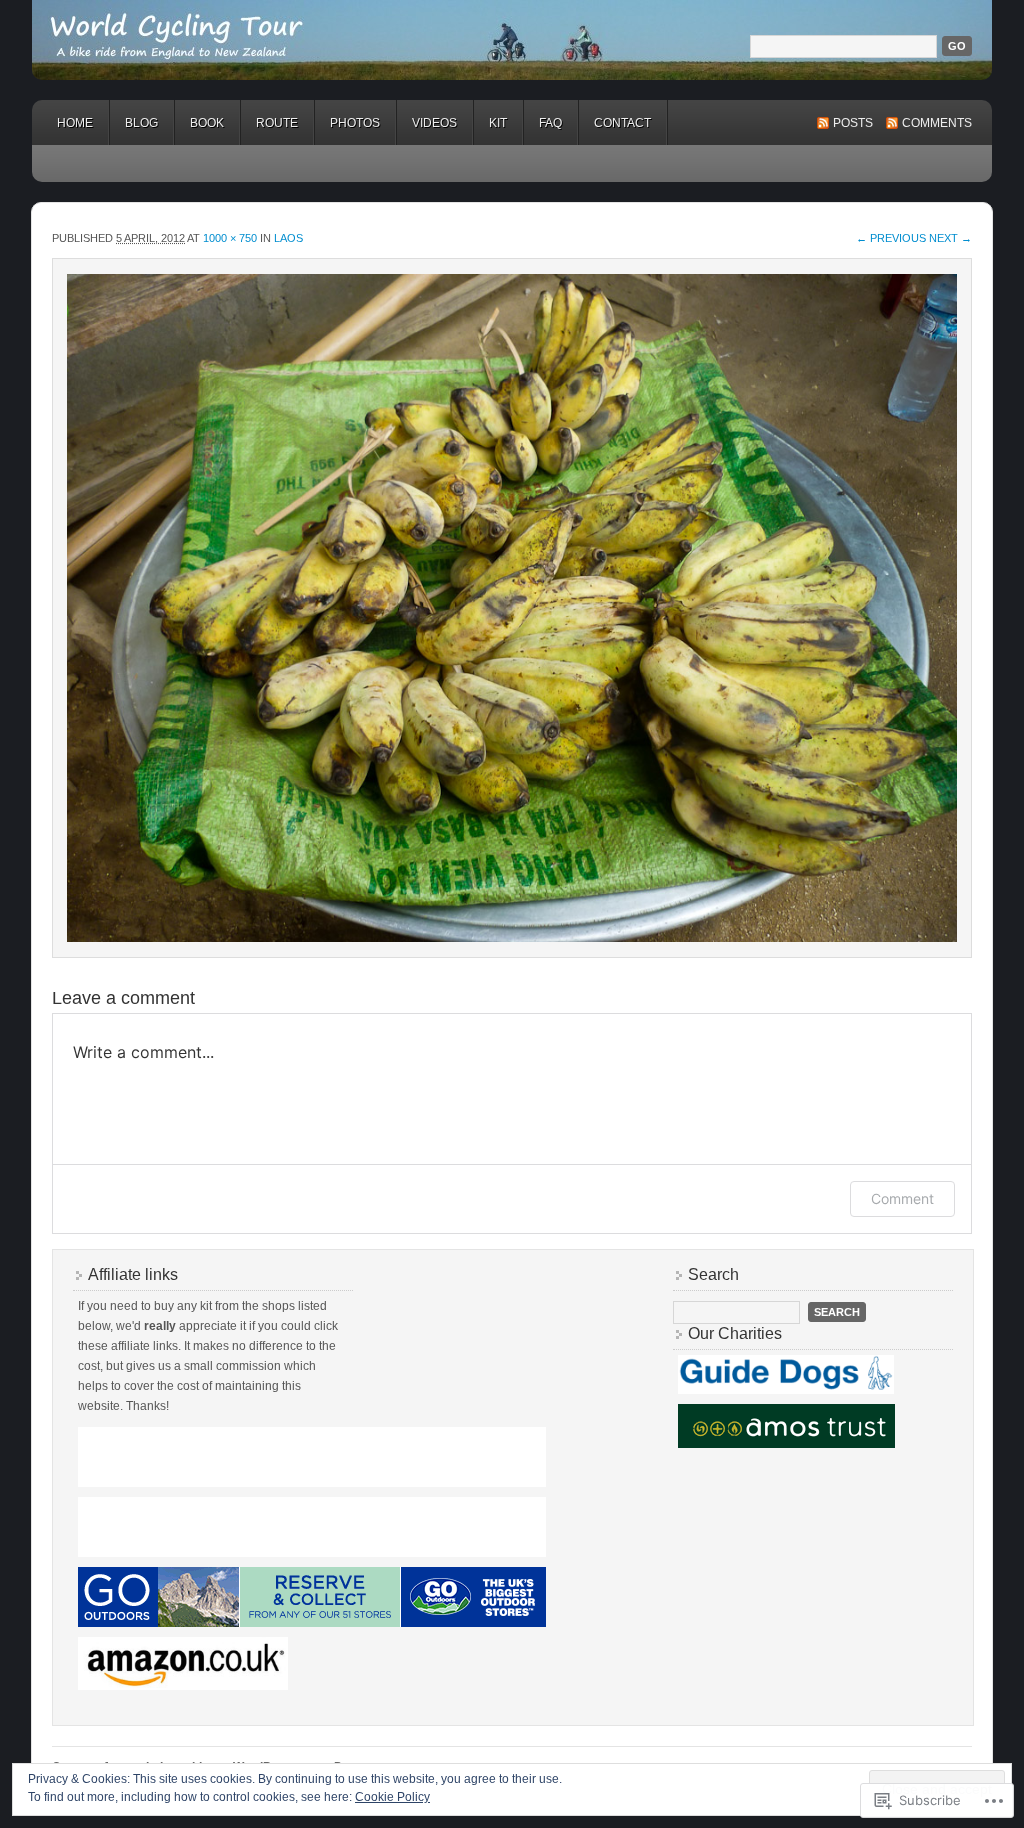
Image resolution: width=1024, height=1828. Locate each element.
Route (277, 123)
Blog (141, 123)
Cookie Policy (392, 1797)
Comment (902, 1198)
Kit (498, 123)
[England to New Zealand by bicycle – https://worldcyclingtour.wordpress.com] (512, 608)
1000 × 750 (230, 238)
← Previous (891, 238)
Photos (355, 123)
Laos (288, 238)
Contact (622, 123)
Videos (434, 123)
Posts (853, 123)
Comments (937, 123)
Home (75, 123)
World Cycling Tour (512, 40)
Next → (950, 238)
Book (207, 123)
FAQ (550, 123)
